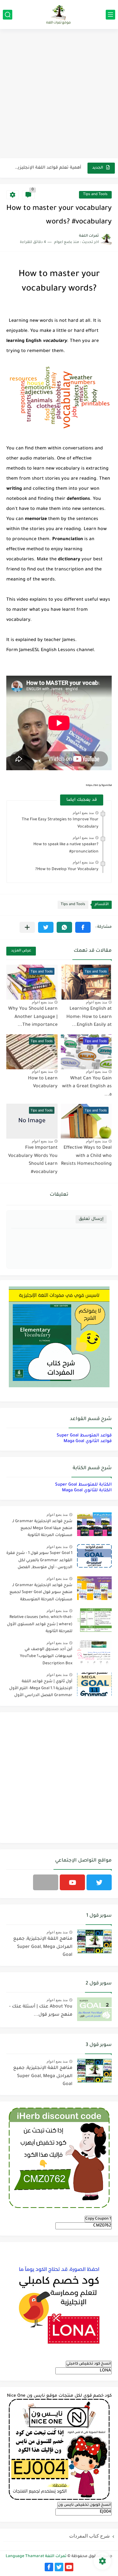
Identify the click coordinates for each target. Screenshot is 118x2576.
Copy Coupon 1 (98, 2219)
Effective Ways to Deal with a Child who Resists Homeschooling (86, 1156)
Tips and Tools (95, 195)
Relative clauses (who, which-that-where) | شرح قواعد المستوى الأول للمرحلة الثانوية (40, 1624)
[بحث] (8, 15)
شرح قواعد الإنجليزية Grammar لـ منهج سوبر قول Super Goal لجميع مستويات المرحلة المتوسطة (41, 1593)
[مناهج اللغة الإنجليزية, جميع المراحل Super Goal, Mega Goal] (94, 1941)
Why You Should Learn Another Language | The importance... (33, 1017)
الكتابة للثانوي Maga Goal (87, 1490)
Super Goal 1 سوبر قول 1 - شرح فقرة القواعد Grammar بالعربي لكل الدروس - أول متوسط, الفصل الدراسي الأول (39, 1561)
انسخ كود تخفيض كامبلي (89, 2364)
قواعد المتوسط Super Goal (84, 1436)
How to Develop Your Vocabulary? (67, 869)
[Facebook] (46, 1882)
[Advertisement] (59, 94)
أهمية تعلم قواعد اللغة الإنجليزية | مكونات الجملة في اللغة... (47, 163)
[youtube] (72, 1882)
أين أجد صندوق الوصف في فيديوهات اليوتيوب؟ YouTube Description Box (46, 1657)
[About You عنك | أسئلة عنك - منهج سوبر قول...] (94, 2009)
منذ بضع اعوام (83, 813)
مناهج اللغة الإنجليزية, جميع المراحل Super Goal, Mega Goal (43, 1947)
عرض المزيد (21, 951)
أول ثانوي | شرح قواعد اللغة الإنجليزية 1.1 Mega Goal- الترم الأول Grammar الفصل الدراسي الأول (41, 1689)
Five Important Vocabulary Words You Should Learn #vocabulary (33, 1160)
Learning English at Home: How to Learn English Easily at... (89, 1017)
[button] (83, 927)
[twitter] (99, 1882)
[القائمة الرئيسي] (110, 15)
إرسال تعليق (91, 1219)
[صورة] (94, 1524)
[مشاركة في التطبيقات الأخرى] (27, 927)
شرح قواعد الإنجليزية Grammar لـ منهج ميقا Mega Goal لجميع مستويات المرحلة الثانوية (42, 1529)
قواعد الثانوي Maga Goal (88, 1441)
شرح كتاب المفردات (90, 2536)
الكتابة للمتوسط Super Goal (83, 1485)
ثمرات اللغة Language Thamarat (36, 2556)
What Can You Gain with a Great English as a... (87, 1087)
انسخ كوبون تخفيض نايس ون (84, 2505)
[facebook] (49, 2567)
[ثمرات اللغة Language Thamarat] (59, 14)
